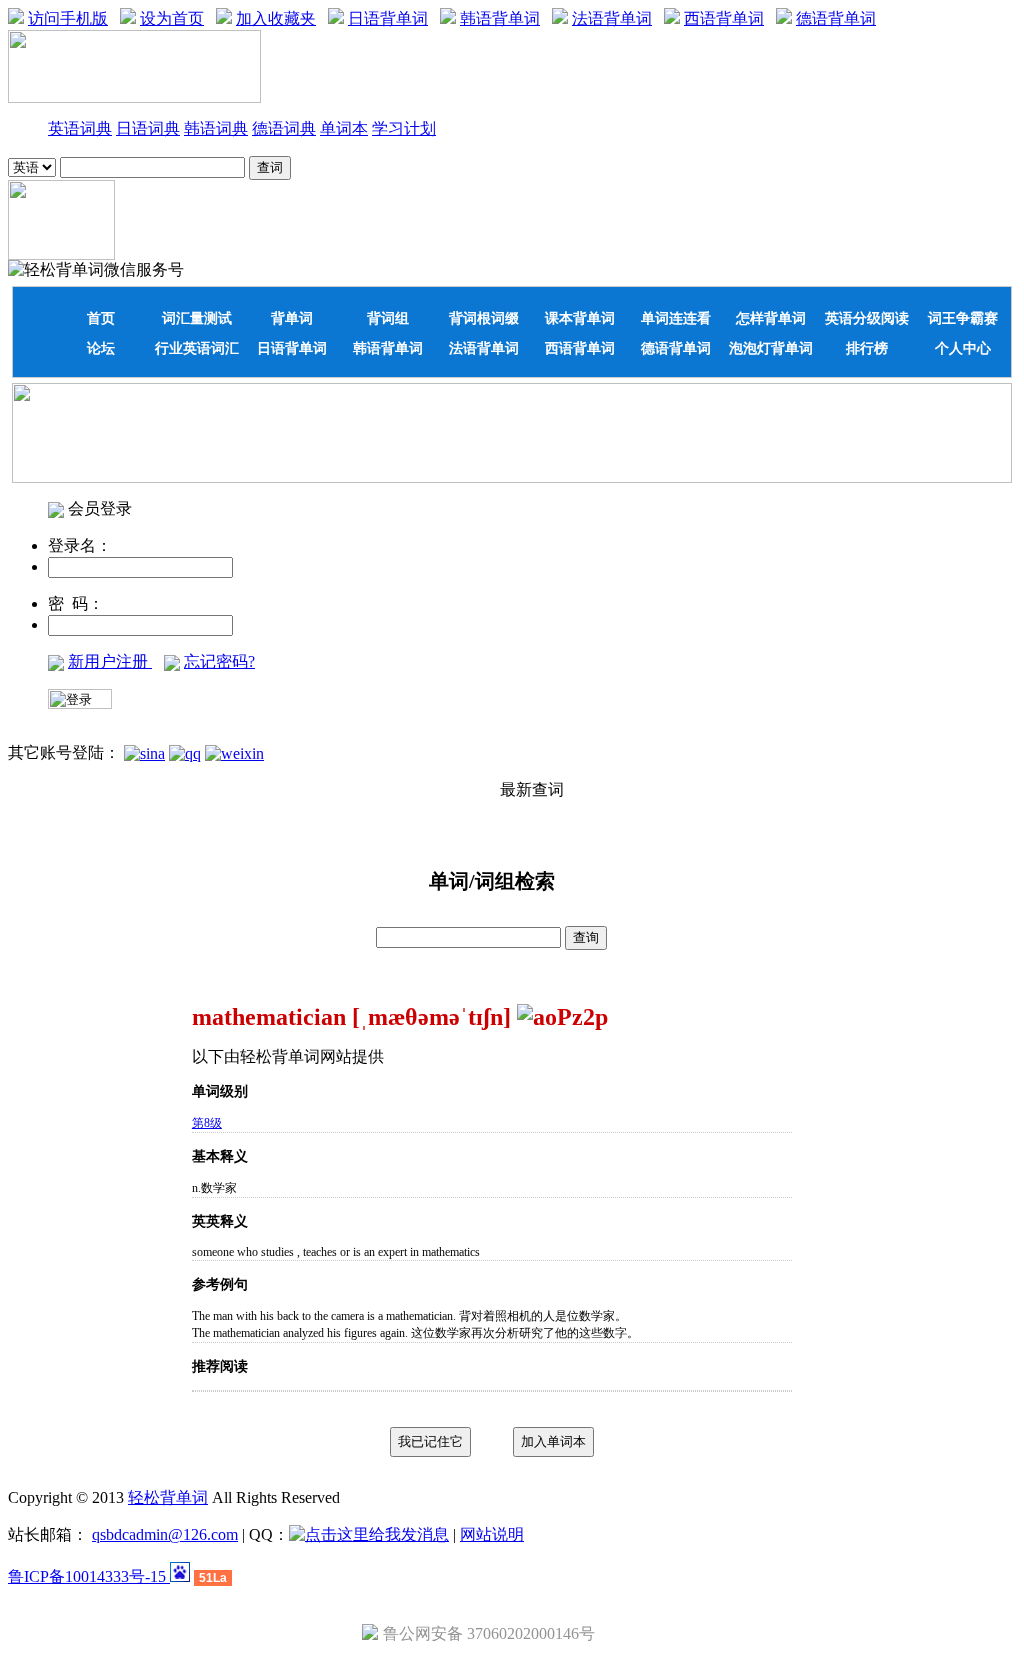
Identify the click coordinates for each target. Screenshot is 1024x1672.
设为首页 (172, 18)
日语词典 (148, 128)
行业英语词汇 (197, 348)
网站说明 (492, 1534)
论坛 (101, 348)
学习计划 (404, 128)
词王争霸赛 (963, 318)
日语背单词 (388, 18)
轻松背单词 (168, 1497)
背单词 (292, 318)
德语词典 (284, 128)
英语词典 (80, 128)
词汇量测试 (197, 318)
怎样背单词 (771, 318)
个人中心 (963, 348)
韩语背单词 (500, 18)
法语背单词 (612, 18)
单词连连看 (676, 318)
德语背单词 (836, 18)
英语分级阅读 (867, 318)
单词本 (344, 128)
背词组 (388, 318)
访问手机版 (68, 18)
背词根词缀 (484, 318)
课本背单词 (580, 318)
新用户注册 (110, 661)
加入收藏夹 (276, 18)
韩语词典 (216, 128)
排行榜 (867, 348)
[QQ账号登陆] (185, 752)
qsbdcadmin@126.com (165, 1534)
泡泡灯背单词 (771, 348)
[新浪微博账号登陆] (144, 752)
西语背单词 (724, 18)
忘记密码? (219, 661)
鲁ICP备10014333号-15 (89, 1576)
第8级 (207, 1123)
